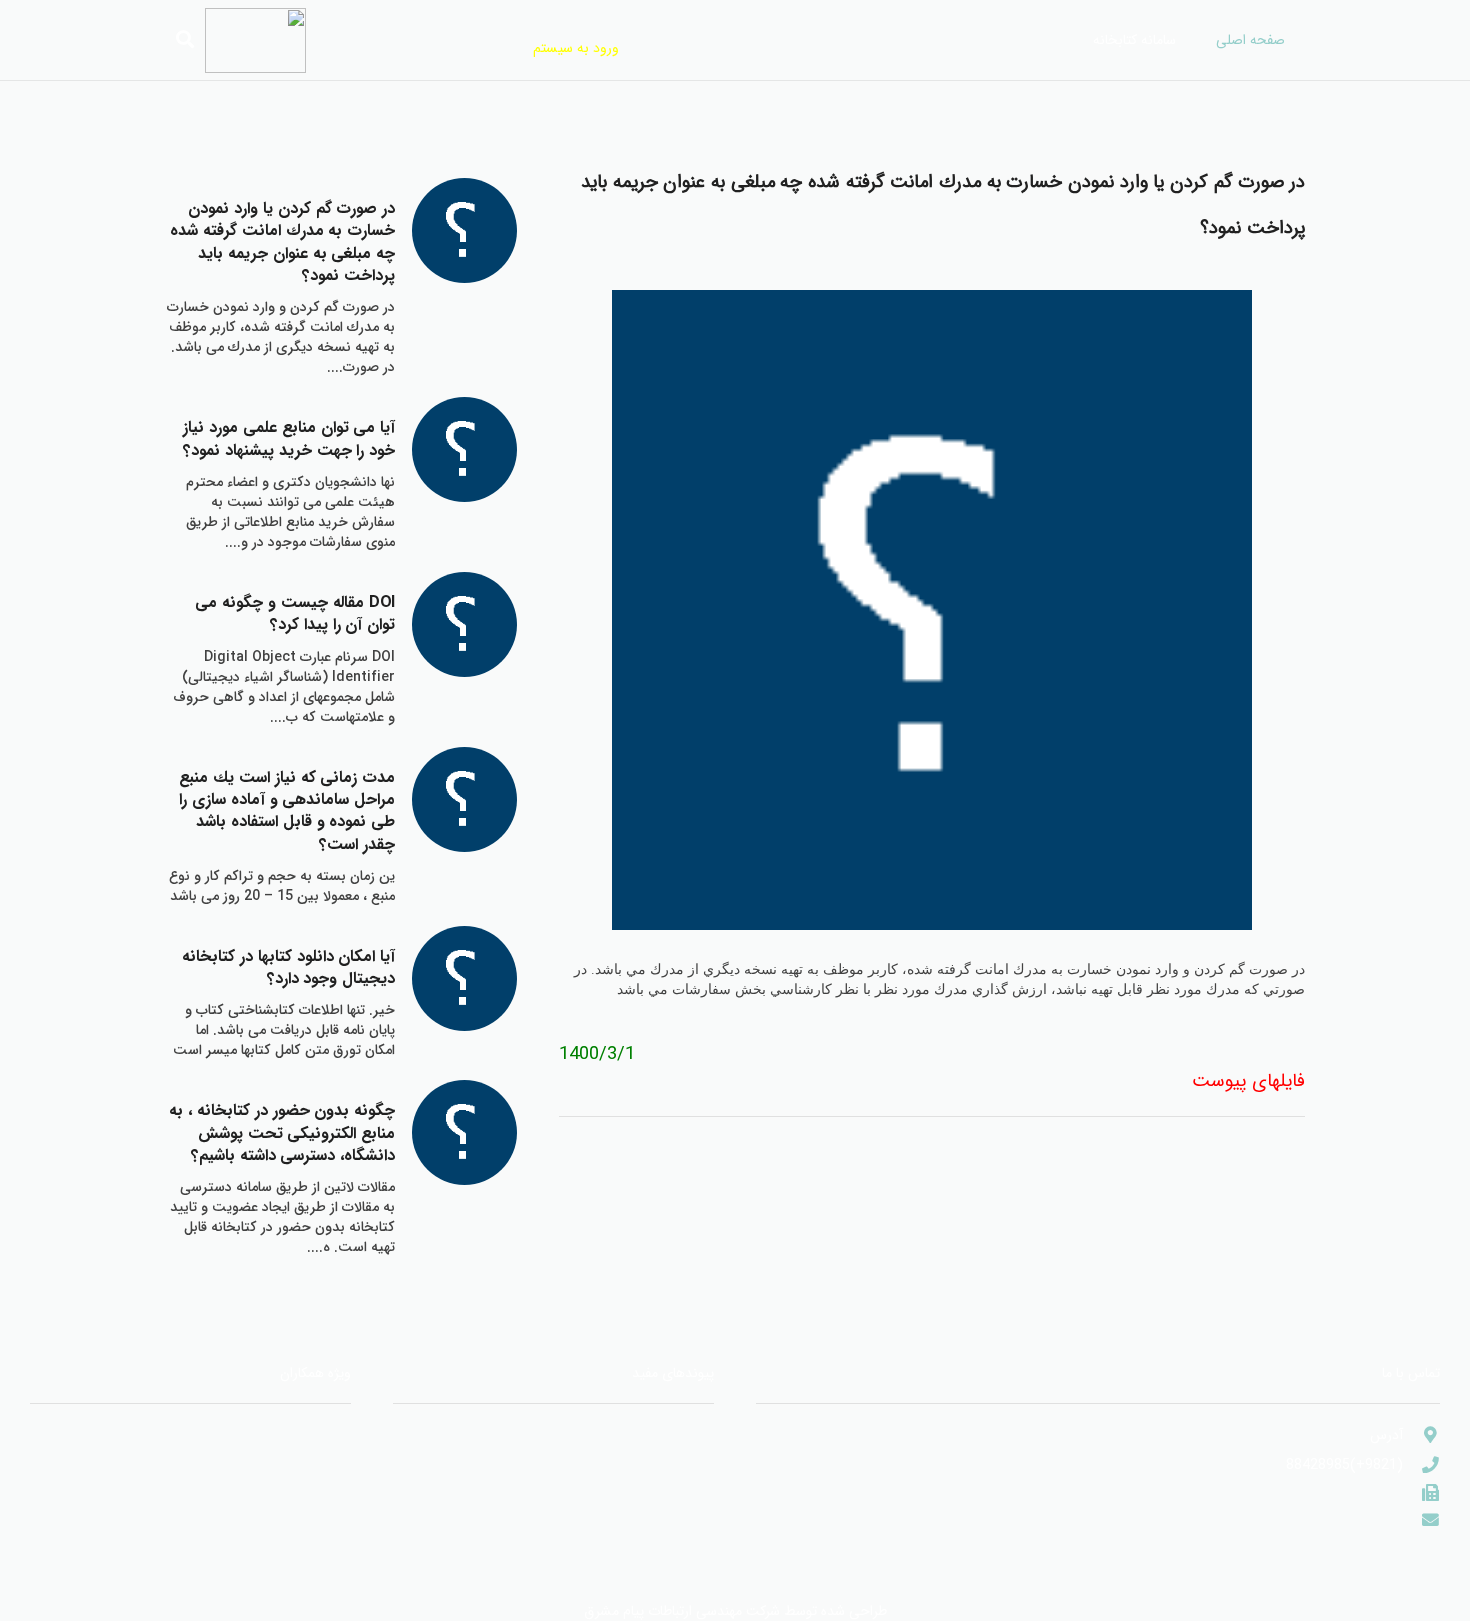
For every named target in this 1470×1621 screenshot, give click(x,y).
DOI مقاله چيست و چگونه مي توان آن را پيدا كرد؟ (295, 613)
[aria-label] (464, 230)
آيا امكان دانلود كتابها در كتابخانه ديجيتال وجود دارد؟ (288, 967)
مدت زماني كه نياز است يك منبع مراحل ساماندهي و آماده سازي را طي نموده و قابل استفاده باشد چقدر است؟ (287, 811)
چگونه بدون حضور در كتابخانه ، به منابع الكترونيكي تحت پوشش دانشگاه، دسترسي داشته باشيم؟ (282, 1133)
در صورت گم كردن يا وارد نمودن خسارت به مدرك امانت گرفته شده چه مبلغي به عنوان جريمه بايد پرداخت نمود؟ (282, 242)
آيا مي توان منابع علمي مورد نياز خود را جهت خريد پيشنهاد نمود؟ (289, 438)
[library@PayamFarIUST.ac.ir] (1421, 1520)
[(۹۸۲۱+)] (1421, 1493)
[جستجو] (185, 39)
